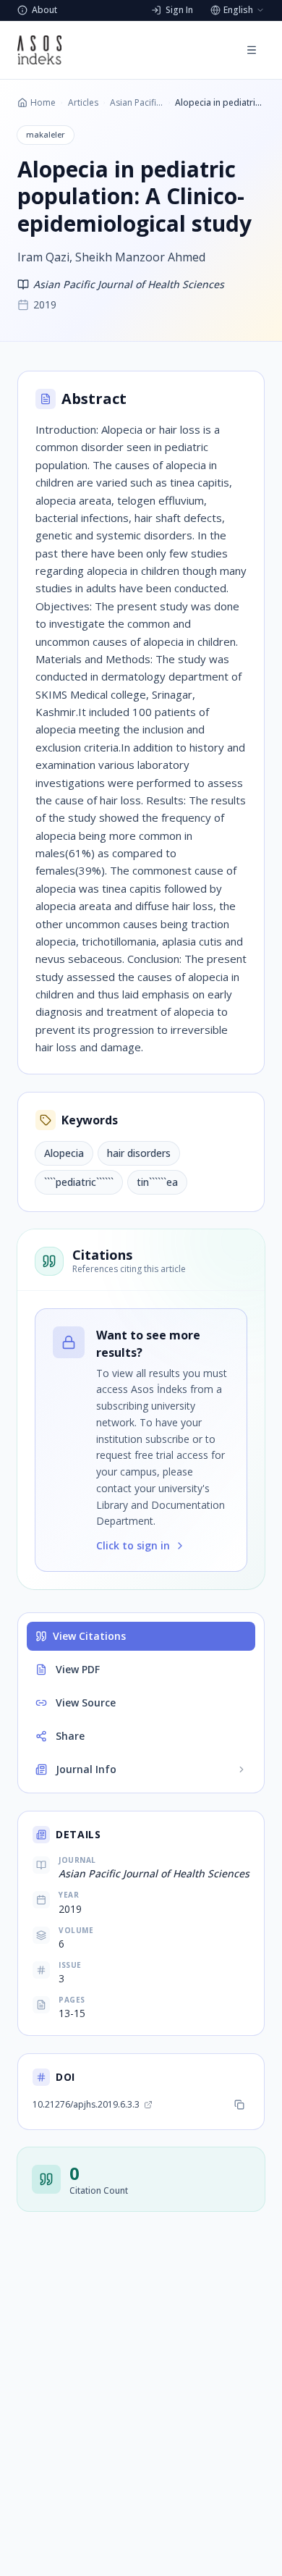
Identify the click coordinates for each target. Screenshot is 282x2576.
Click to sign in (133, 1545)
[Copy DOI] (239, 2105)
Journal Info (86, 1769)
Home (43, 103)
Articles (83, 103)
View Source (86, 1702)
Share (70, 1736)
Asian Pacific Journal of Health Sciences (136, 103)
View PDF (78, 1669)
